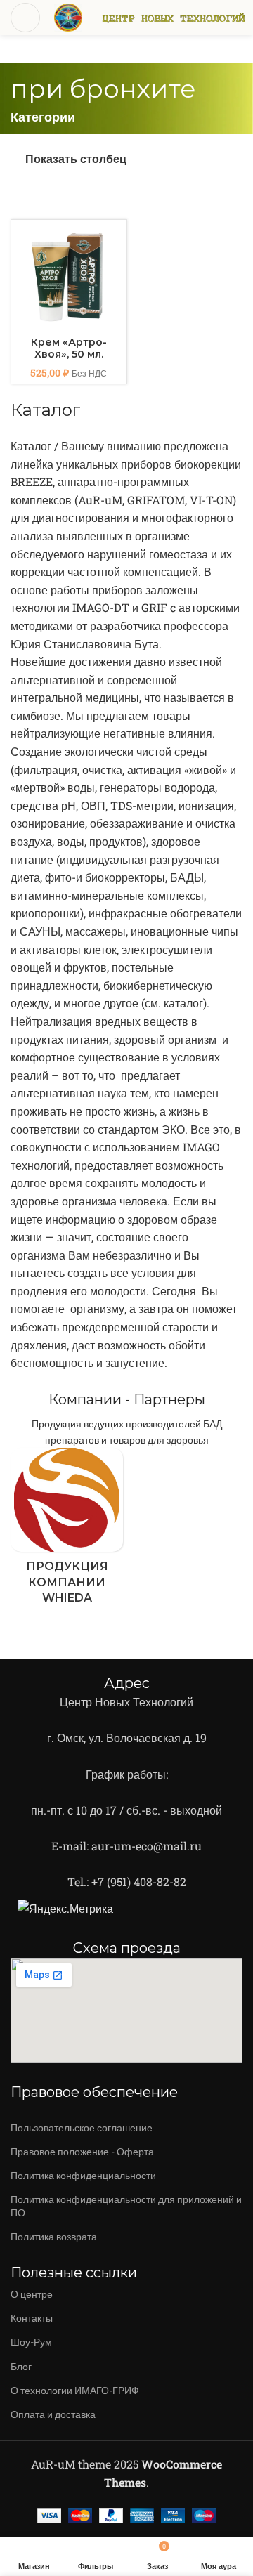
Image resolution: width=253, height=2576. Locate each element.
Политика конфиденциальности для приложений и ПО (126, 2205)
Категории (43, 117)
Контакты (32, 2318)
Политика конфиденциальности (83, 2175)
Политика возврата (54, 2236)
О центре (32, 2294)
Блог (21, 2366)
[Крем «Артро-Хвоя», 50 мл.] (69, 277)
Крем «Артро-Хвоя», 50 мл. (69, 348)
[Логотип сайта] (68, 16)
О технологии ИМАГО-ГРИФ (75, 2390)
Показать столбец (76, 158)
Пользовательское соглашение (82, 2127)
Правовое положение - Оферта (82, 2151)
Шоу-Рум (31, 2342)
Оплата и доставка (53, 2414)
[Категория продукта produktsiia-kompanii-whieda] (67, 1530)
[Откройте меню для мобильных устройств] (25, 18)
